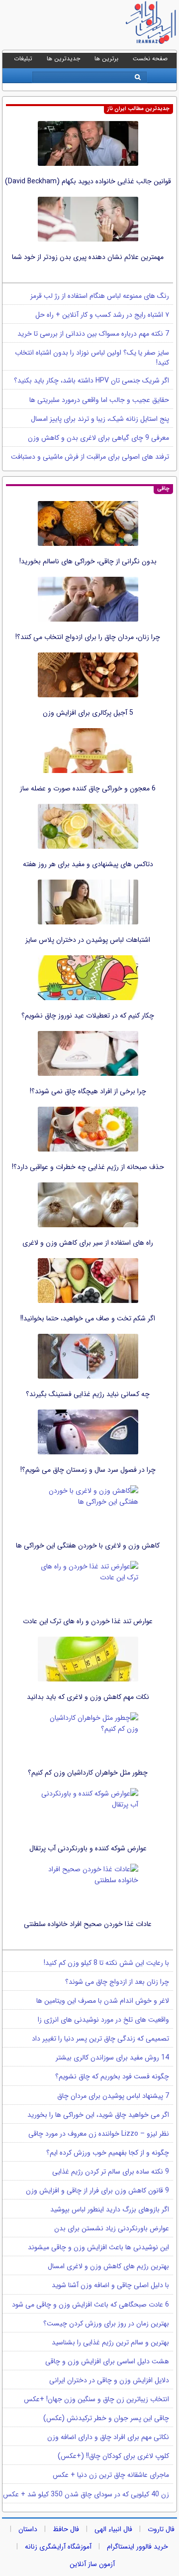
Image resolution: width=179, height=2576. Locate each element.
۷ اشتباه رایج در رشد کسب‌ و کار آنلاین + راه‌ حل (102, 315)
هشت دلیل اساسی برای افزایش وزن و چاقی (107, 2361)
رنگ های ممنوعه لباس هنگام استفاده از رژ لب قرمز (100, 296)
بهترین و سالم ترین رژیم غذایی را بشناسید (110, 2342)
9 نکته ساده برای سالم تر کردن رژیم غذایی (111, 2172)
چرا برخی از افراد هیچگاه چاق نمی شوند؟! (88, 1091)
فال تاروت (161, 2529)
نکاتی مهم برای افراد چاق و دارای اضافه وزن (108, 2437)
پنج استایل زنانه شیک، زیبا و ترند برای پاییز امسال (100, 419)
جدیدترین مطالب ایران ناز (138, 109)
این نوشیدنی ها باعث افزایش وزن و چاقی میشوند (98, 2247)
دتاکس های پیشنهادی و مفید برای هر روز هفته (88, 864)
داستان (28, 2529)
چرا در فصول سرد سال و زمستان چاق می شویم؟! (88, 1470)
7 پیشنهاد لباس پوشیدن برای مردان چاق (113, 2096)
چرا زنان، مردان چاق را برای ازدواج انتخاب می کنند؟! (88, 637)
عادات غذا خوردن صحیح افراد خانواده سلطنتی (88, 1924)
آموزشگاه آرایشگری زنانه (58, 2547)
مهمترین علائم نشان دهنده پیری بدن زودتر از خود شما (88, 257)
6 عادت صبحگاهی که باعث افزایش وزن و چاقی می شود (90, 2305)
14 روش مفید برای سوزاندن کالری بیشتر (112, 2058)
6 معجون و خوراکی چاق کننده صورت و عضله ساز (88, 788)
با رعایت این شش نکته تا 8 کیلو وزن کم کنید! (106, 1963)
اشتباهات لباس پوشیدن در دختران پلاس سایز (88, 940)
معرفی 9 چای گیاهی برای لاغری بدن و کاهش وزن (98, 438)
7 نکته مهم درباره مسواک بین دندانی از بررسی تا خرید (93, 334)
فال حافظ (66, 2529)
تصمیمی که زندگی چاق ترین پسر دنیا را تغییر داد (100, 2039)
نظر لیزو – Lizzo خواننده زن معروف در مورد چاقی (99, 2134)
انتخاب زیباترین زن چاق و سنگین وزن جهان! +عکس (96, 2399)
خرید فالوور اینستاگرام (137, 2547)
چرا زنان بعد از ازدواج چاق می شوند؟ (117, 1982)
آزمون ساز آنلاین (92, 2564)
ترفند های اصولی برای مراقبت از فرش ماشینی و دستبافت (90, 457)
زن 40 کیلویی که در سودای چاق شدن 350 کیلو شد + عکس (86, 2494)
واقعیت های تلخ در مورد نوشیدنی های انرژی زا (103, 2020)
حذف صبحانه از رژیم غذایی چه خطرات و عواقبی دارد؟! (88, 1167)
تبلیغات (23, 59)
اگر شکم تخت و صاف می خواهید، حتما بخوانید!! (88, 1318)
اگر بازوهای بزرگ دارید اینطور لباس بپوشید (110, 2209)
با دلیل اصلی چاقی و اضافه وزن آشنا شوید (110, 2285)
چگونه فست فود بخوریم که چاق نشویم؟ (112, 2076)
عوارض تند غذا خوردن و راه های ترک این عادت (88, 1621)
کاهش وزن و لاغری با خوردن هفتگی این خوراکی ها (88, 1546)
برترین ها (106, 59)
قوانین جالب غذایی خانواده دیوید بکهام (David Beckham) (88, 181)
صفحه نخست (150, 59)
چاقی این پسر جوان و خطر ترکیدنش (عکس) (106, 2418)
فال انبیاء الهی (113, 2529)
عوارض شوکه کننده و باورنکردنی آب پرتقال (88, 1848)
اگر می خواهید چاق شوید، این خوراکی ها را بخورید (98, 2115)
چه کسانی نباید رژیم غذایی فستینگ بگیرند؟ (88, 1394)
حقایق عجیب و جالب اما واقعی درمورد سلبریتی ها (99, 400)
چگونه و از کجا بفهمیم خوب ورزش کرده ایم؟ (108, 2153)
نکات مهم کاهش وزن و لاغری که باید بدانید (88, 1697)
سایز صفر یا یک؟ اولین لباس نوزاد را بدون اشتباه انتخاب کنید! (92, 358)
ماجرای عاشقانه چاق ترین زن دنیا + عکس (111, 2475)
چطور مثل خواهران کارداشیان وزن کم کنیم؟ (88, 1773)
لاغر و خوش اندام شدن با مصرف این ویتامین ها (103, 2001)
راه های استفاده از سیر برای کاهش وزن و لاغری (88, 1243)
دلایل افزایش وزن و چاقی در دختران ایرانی (109, 2380)
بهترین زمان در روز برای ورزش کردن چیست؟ (106, 2323)
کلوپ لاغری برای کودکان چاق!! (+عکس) (113, 2456)
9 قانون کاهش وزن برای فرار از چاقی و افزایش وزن (97, 2190)
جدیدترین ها (63, 59)
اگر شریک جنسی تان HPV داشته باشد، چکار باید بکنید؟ (91, 381)
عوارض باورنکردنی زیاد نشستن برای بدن (112, 2228)
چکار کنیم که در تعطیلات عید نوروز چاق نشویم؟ (88, 1016)
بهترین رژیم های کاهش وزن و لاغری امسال (108, 2266)
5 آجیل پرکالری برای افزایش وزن (88, 713)
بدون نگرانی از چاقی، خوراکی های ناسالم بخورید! (88, 561)
